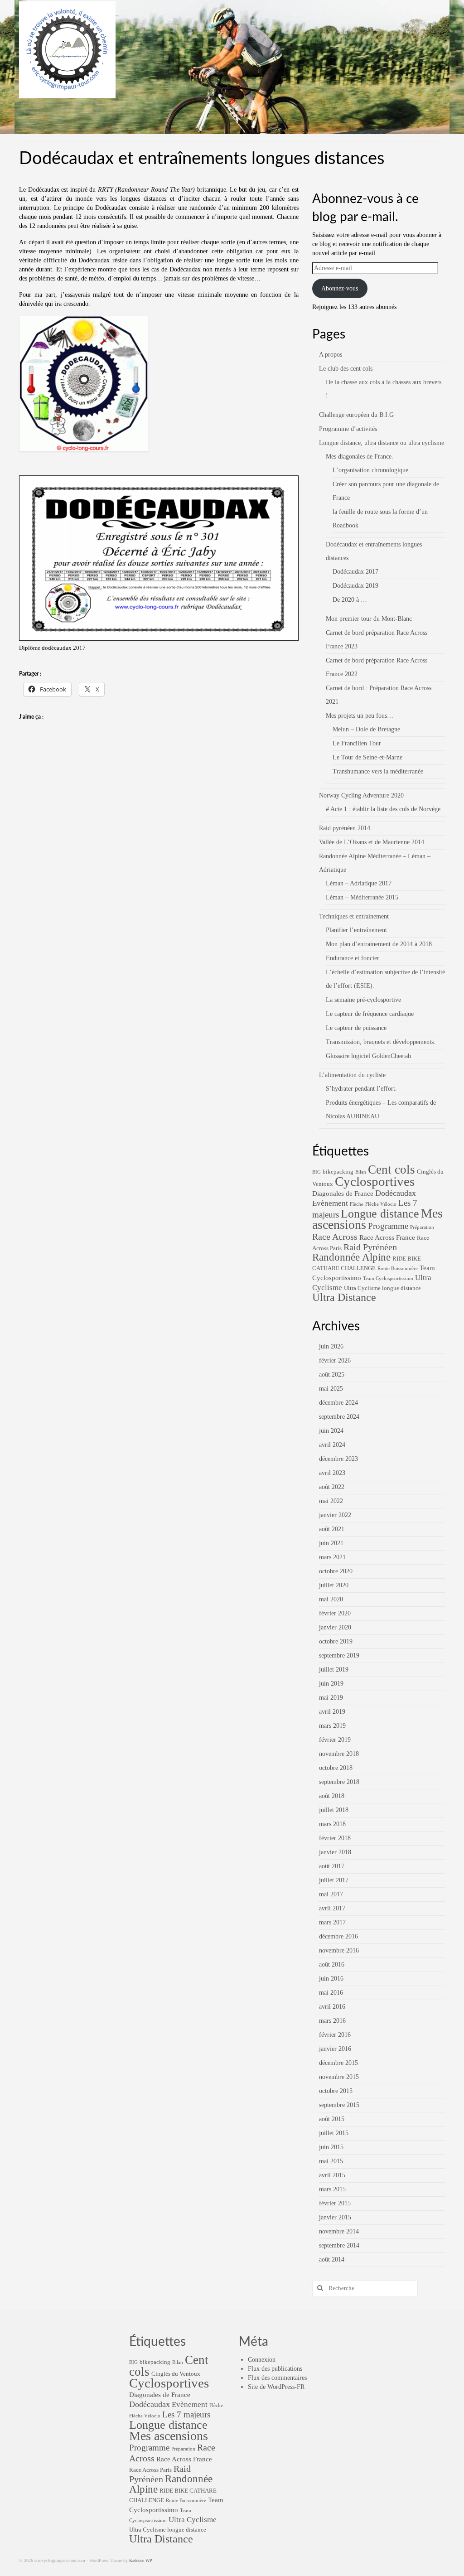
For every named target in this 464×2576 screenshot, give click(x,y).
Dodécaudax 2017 (355, 572)
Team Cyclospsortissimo (388, 1278)
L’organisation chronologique (370, 470)
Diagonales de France (343, 1194)
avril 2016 (332, 2007)
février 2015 (335, 2203)
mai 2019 (331, 1698)
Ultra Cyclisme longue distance (382, 1288)
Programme (388, 1226)
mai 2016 (331, 1993)
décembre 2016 (338, 1936)
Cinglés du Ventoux (176, 2374)
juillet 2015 (334, 2133)
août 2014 (332, 2259)
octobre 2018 (336, 1768)
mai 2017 (331, 1894)
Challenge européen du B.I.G (356, 415)
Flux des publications (275, 2369)
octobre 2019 (336, 1641)
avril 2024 (332, 1445)
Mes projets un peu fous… (360, 716)
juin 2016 (331, 1979)
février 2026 (335, 1360)
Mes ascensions (169, 2436)
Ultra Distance (344, 1297)
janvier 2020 (335, 1627)
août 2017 (332, 1866)
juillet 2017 (334, 1880)
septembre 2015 (339, 2105)
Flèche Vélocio (381, 1204)
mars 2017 (332, 1922)
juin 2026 (331, 1346)
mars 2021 (332, 1557)
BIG (317, 1172)
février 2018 (335, 1838)
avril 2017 (332, 1908)
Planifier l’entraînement (356, 930)
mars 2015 (332, 2189)
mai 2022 (331, 1501)
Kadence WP (141, 2560)
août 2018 (332, 1796)
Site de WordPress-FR (276, 2387)
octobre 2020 (336, 1571)
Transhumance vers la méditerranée (378, 771)
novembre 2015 (339, 2077)
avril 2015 (332, 2175)
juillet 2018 (334, 1810)
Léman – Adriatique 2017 (359, 883)
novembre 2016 (339, 1950)
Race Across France (387, 1237)
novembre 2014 (339, 2231)
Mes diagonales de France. (360, 457)
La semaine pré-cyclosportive (363, 1000)
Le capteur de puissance (356, 1028)
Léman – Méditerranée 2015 (362, 897)
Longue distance (380, 1214)
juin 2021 (331, 1543)
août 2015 (332, 2119)
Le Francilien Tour (357, 743)
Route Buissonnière (398, 1269)
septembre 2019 (339, 1655)
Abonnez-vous (340, 288)
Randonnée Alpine (351, 1257)
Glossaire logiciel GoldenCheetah (368, 1056)
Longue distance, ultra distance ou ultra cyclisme (382, 443)
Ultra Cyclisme (193, 2520)
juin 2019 (331, 1684)
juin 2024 (331, 1431)
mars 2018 (332, 1824)
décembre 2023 (338, 1459)
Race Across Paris (150, 2470)
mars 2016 (332, 2021)
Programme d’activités (348, 429)
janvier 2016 (335, 2049)
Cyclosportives (375, 1181)
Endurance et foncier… (356, 958)
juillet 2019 (334, 1670)
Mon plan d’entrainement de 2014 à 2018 (379, 944)
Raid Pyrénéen (370, 1247)
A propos (331, 355)
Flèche (357, 1204)
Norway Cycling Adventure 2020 (361, 795)
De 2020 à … (350, 600)
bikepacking (338, 1172)
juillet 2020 (334, 1585)
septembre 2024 (339, 1417)
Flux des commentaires (277, 2378)
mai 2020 (331, 1599)
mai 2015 (331, 2161)
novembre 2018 (339, 1754)
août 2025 (332, 1375)
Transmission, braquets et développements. (381, 1042)
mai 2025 (331, 1389)
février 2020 (335, 1613)
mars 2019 (332, 1726)
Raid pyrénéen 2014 (345, 828)
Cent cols (391, 1170)
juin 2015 (331, 2147)
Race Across (335, 1237)
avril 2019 (332, 1712)
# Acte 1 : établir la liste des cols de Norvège (383, 809)
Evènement (330, 1203)
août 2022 (332, 1487)
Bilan (361, 1172)
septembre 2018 (339, 1782)
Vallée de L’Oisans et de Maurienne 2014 (372, 842)
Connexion (262, 2360)
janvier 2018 (335, 1852)
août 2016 (332, 1965)
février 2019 (335, 1740)
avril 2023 (332, 1473)
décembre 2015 (338, 2063)
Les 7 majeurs (186, 2414)
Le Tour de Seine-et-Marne (367, 757)
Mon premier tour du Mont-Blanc (369, 619)
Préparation (422, 1227)
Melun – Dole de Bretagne (366, 729)
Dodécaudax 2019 (355, 586)
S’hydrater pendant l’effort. (361, 1089)
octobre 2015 (336, 2091)
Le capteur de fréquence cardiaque (370, 1014)
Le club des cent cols (346, 369)
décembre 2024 (338, 1403)
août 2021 (332, 1529)
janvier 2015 (335, 2217)
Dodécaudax (396, 1193)
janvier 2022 (335, 1515)
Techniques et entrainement (354, 916)
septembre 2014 (339, 2245)
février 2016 (335, 2035)
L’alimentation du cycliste (352, 1075)
